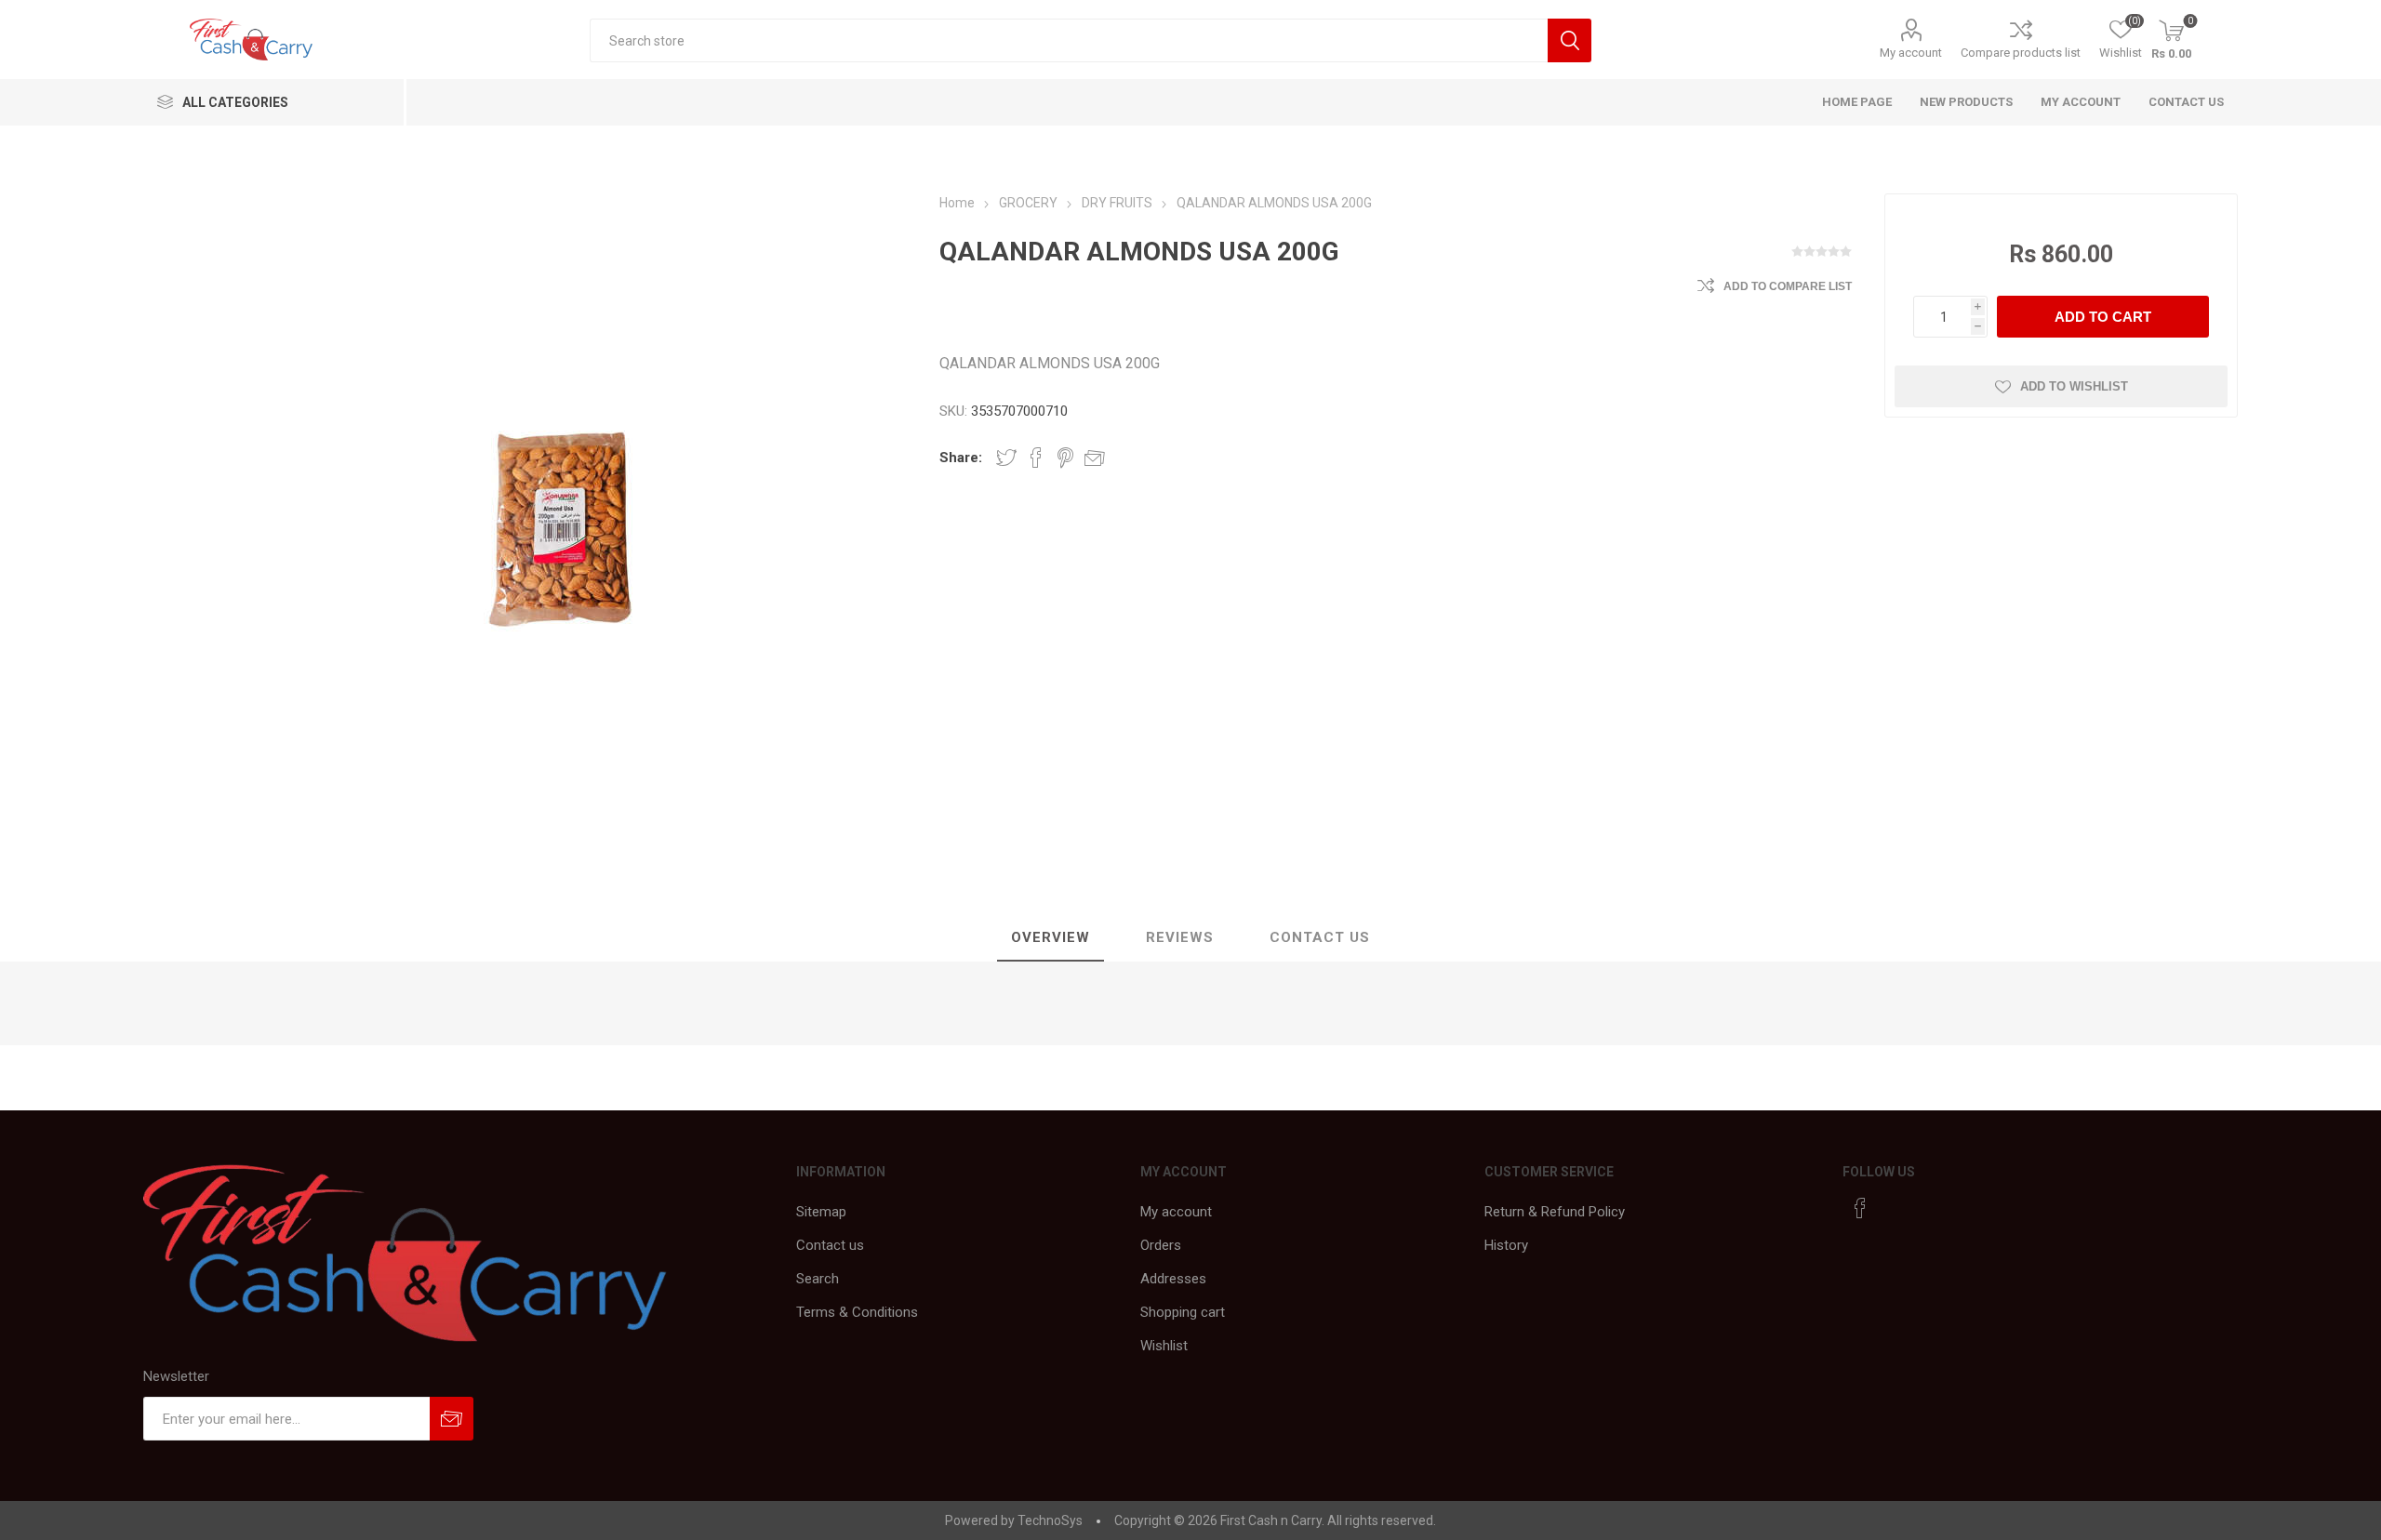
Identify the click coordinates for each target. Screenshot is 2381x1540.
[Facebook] (1860, 1208)
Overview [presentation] (1051, 937)
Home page (1857, 102)
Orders (1161, 1245)
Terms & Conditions (857, 1312)
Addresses (1173, 1279)
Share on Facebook (1036, 458)
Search (818, 1279)
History (1506, 1245)
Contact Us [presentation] (1320, 937)
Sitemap (821, 1212)
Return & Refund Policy (1555, 1212)
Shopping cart (1183, 1312)
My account (1911, 53)
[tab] (1051, 938)
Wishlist (1164, 1346)
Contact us (2186, 102)
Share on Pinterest (1065, 458)
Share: (961, 458)
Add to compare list (1788, 286)
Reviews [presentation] (1180, 937)
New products (1966, 102)
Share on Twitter (1006, 458)
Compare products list (2021, 53)
